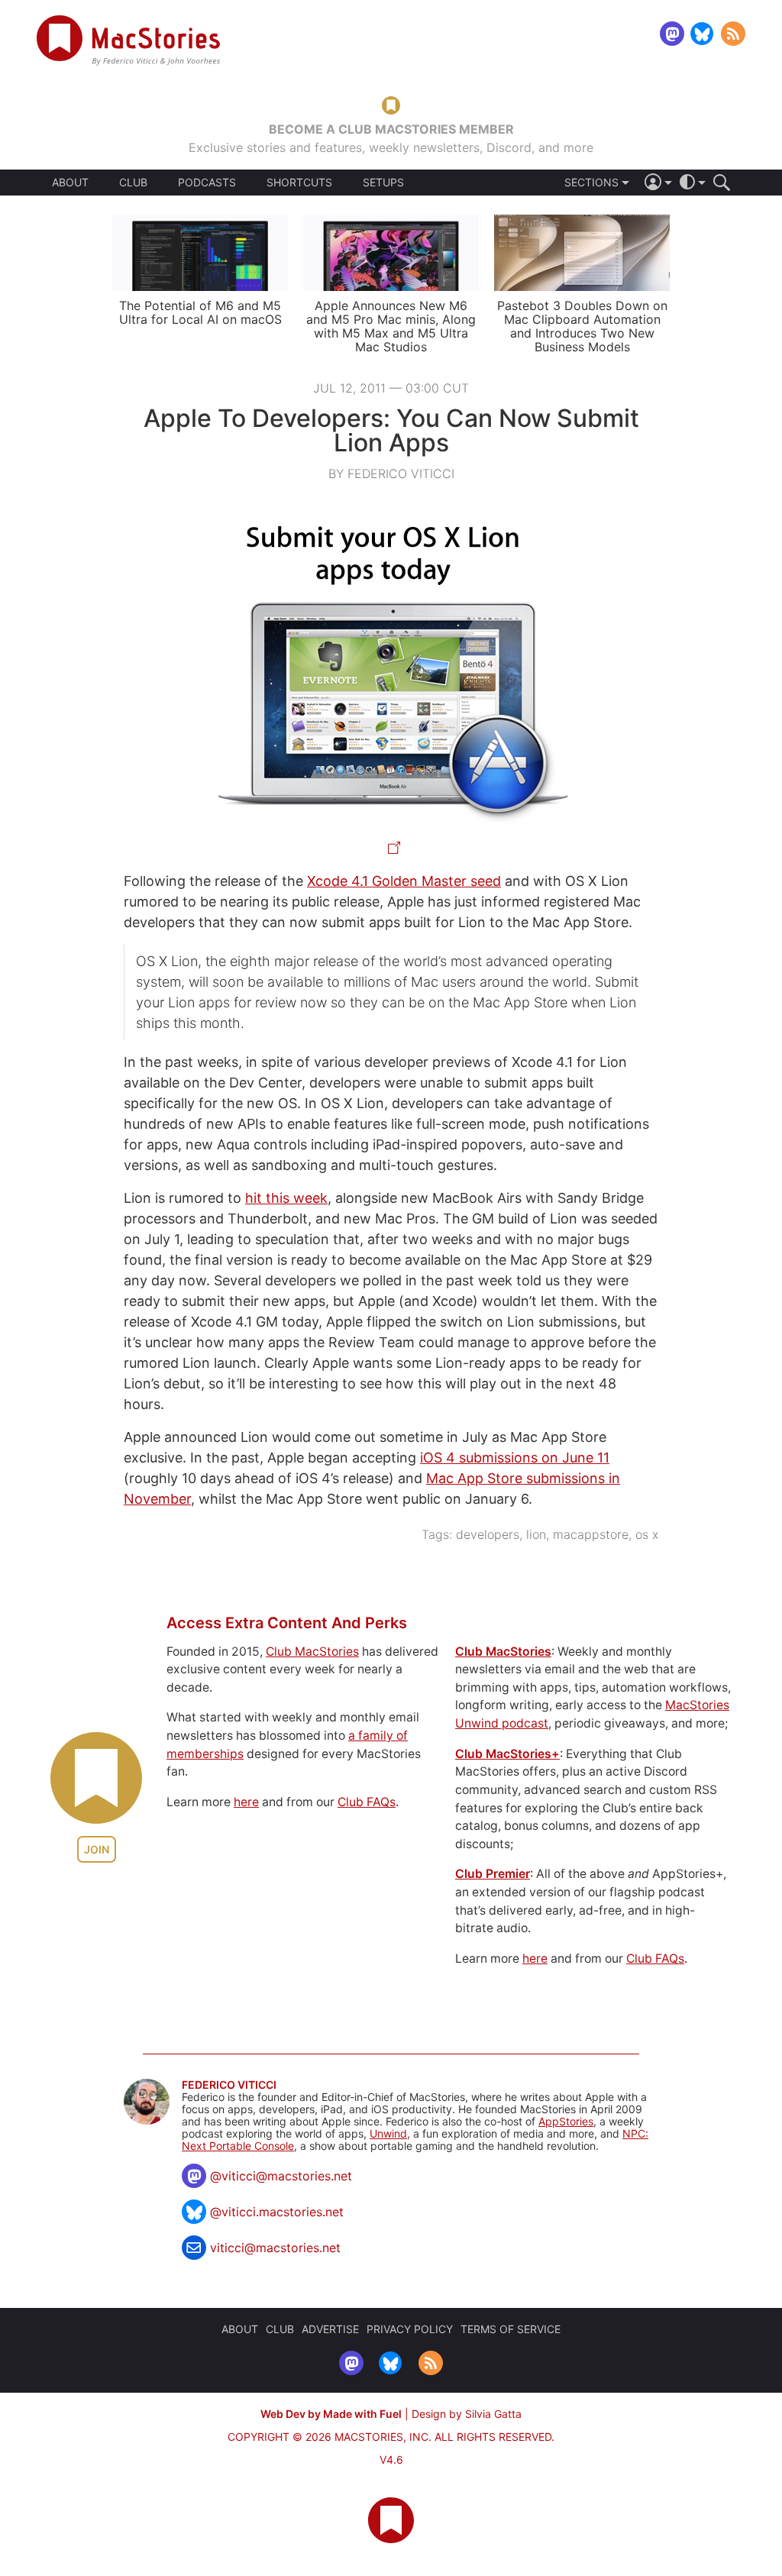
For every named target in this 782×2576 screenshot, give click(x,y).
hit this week (286, 1198)
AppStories (566, 2121)
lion (536, 1534)
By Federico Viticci (391, 474)
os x (647, 1534)
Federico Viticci (229, 2085)
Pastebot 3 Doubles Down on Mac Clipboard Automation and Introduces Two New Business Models (582, 326)
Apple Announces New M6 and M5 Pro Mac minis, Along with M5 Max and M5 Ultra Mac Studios (391, 326)
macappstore (591, 1534)
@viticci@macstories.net (281, 2176)
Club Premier (493, 1874)
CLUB (133, 182)
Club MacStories (312, 1652)
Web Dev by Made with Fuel (331, 2414)
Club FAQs (367, 1802)
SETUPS (383, 183)
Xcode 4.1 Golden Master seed (404, 881)
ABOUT (70, 183)
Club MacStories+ (507, 1754)
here (246, 1802)
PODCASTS (207, 183)
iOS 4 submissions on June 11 (515, 1458)
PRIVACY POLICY (410, 2329)
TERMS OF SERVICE (511, 2329)
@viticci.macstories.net (277, 2212)
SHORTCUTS (299, 183)
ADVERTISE (330, 2329)
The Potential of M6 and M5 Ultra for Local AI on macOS (200, 312)
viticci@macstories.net (275, 2248)
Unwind (388, 2133)
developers (488, 1534)
